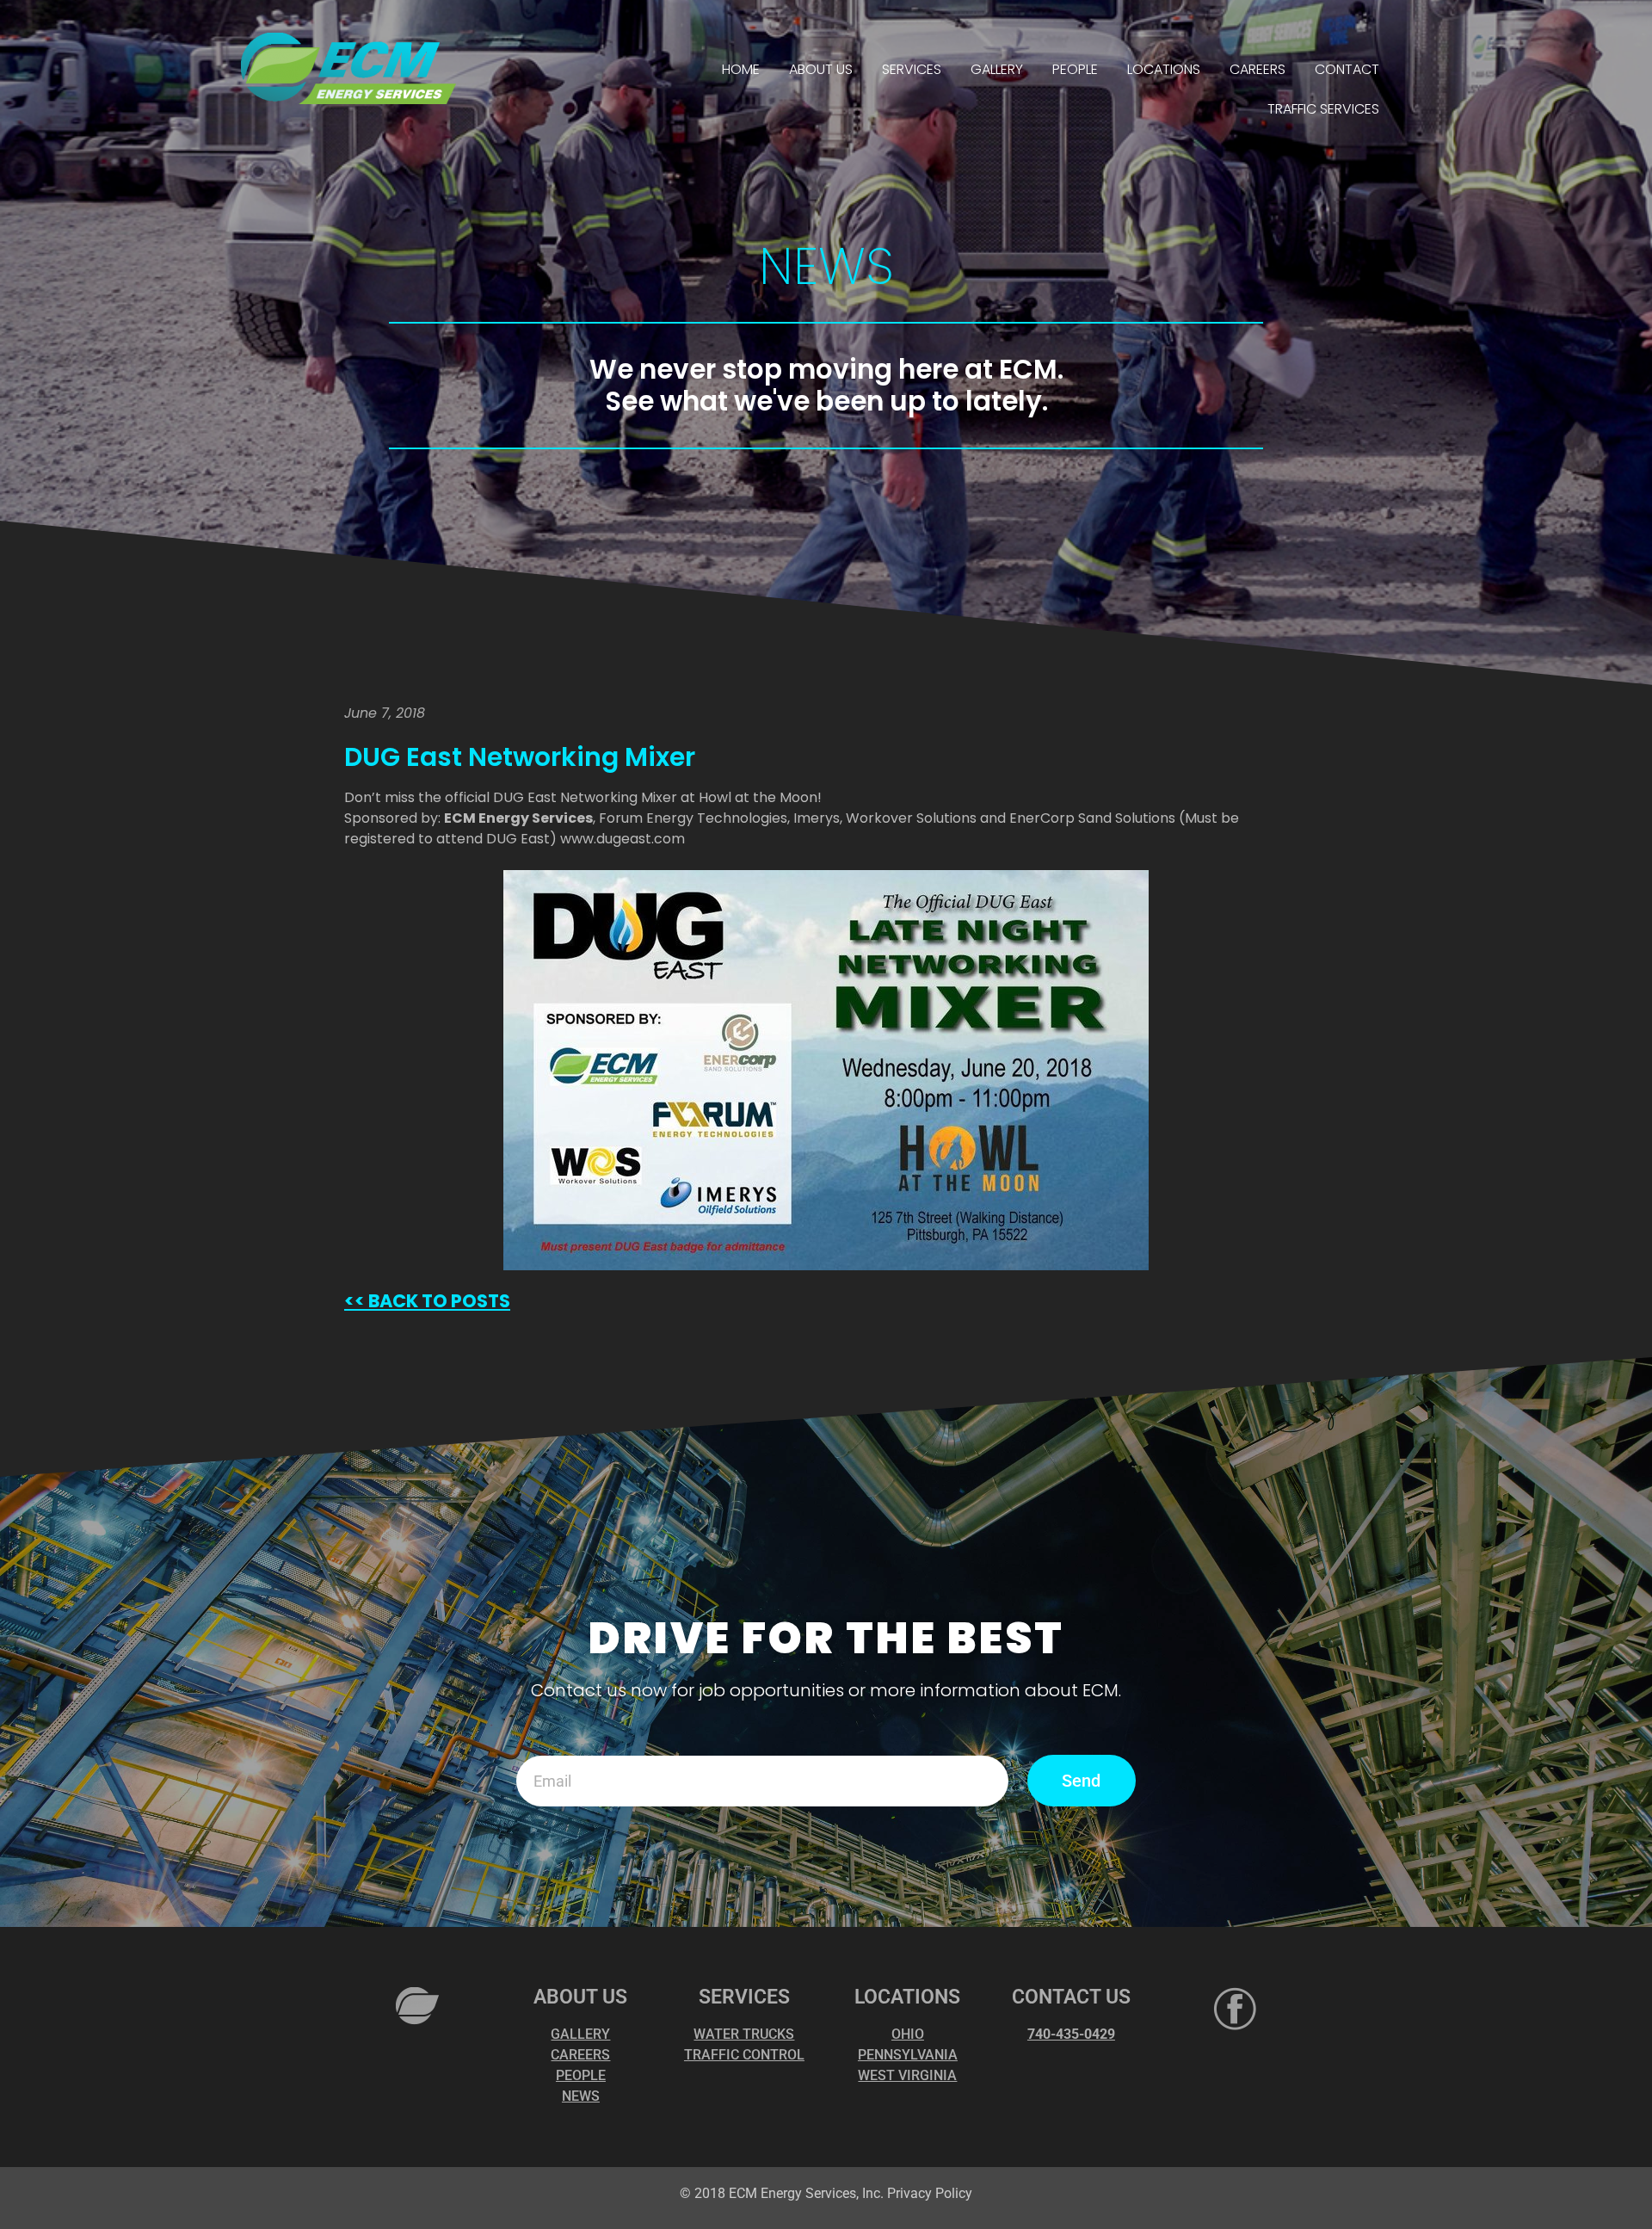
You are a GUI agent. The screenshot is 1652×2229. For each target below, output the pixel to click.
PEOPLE (1075, 69)
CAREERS (1257, 69)
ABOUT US (821, 69)
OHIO (908, 2034)
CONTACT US (1071, 1997)
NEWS (581, 2096)
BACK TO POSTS (438, 1301)
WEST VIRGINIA (907, 2075)
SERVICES (912, 69)
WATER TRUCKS (744, 2034)
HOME (741, 69)
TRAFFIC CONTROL (744, 2055)
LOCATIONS (1164, 69)
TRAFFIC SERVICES (1323, 109)
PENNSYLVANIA (908, 2055)
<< (354, 1301)
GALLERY (997, 69)
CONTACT (1347, 69)
